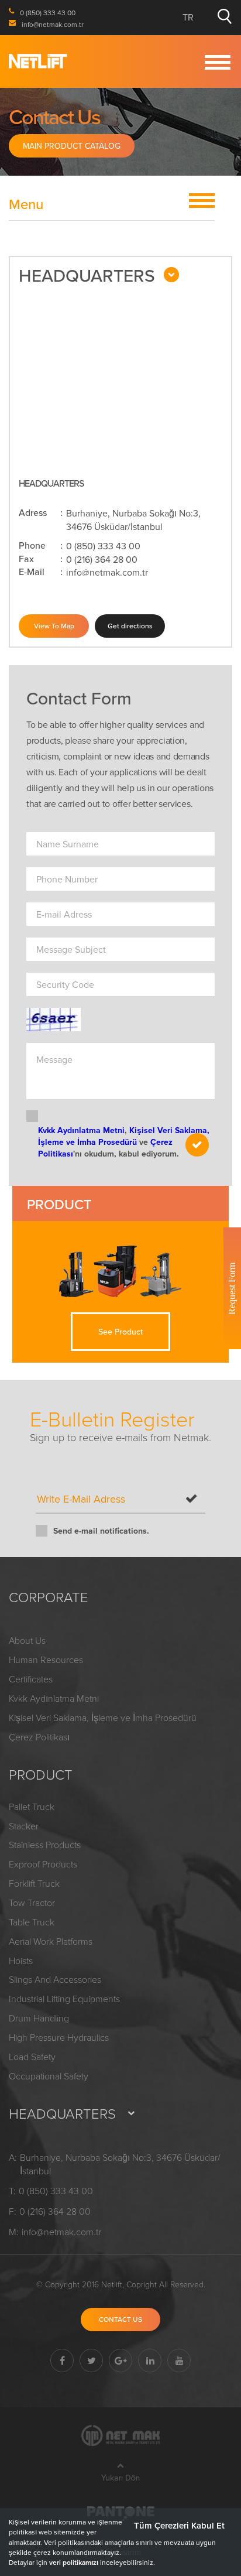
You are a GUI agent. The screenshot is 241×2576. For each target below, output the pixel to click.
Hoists (21, 1961)
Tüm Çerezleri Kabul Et (179, 2525)
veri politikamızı (74, 2562)
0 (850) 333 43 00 (103, 546)
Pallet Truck (32, 1807)
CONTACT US (120, 2319)
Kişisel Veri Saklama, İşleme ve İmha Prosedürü (124, 1136)
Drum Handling (39, 2018)
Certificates (31, 1679)
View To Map (54, 626)
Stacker (24, 1826)
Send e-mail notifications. (101, 1531)
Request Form (232, 1288)
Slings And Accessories (55, 1979)
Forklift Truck (34, 1883)
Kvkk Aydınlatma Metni (81, 1130)
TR (188, 17)
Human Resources (46, 1660)
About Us (27, 1640)
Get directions (130, 626)
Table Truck (32, 1922)
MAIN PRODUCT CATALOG (72, 146)
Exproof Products (43, 1864)
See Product (120, 1332)
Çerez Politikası (39, 1737)
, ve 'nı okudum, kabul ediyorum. (124, 1142)
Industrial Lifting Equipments (64, 1999)
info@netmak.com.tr (107, 572)
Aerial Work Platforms (51, 1941)
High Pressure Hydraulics (59, 2037)
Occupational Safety (49, 2076)
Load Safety (32, 2057)
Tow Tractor (32, 1903)
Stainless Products (45, 1845)
